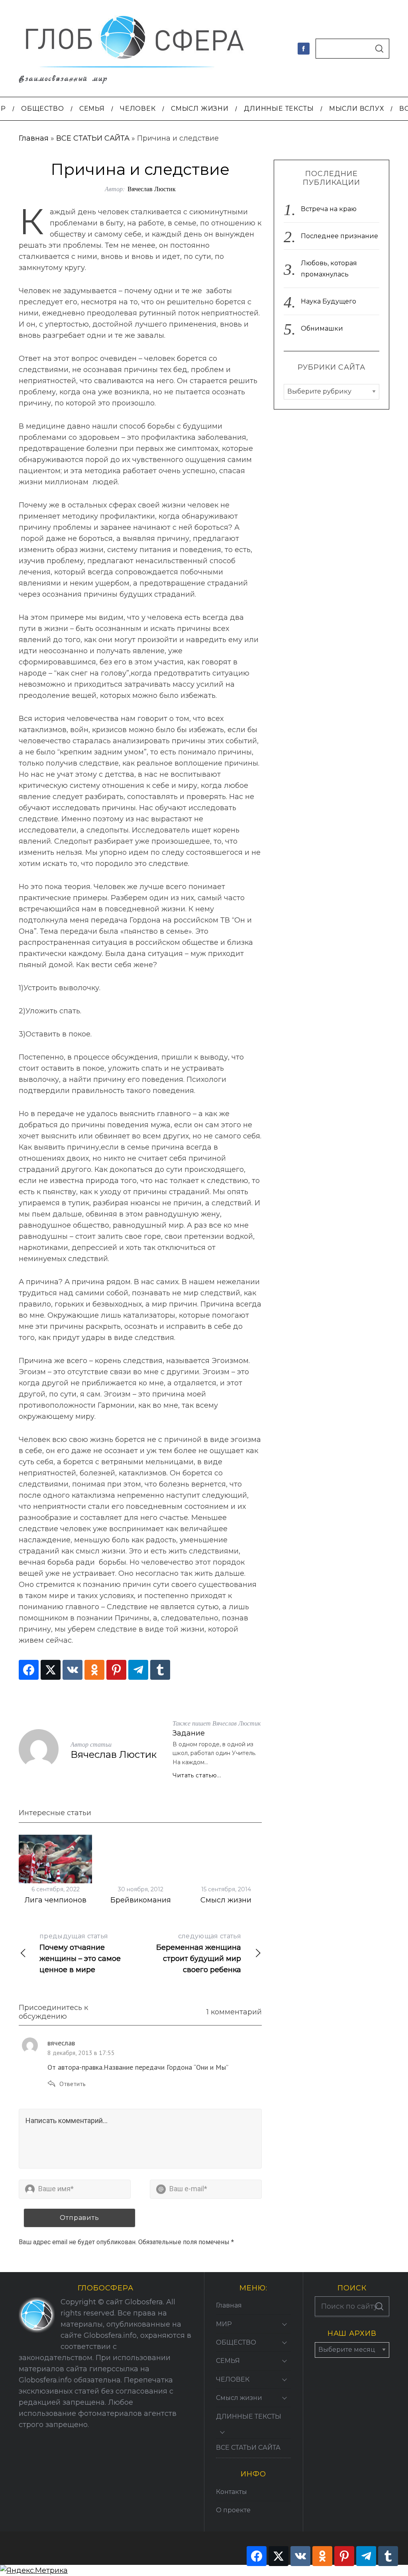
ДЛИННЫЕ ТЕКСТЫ (249, 2416)
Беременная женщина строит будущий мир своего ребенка (199, 1953)
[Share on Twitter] (51, 1670)
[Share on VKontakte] (73, 1670)
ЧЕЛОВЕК (233, 2379)
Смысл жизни (226, 1900)
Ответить (73, 2084)
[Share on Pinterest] (116, 1670)
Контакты (231, 2492)
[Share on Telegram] (138, 1670)
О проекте (233, 2510)
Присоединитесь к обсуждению (53, 2012)
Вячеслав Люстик (152, 189)
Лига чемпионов (55, 1900)
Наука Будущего (329, 301)
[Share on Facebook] (29, 1670)
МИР (224, 2324)
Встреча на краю (329, 209)
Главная (34, 138)
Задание (189, 1733)
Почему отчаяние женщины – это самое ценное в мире (80, 1953)
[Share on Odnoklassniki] (94, 1670)
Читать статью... (197, 1775)
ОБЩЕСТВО (236, 2342)
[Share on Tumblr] (160, 1670)
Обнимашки (322, 328)
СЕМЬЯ (228, 2361)
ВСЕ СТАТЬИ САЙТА (93, 138)
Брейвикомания (141, 1900)
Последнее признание (339, 236)
